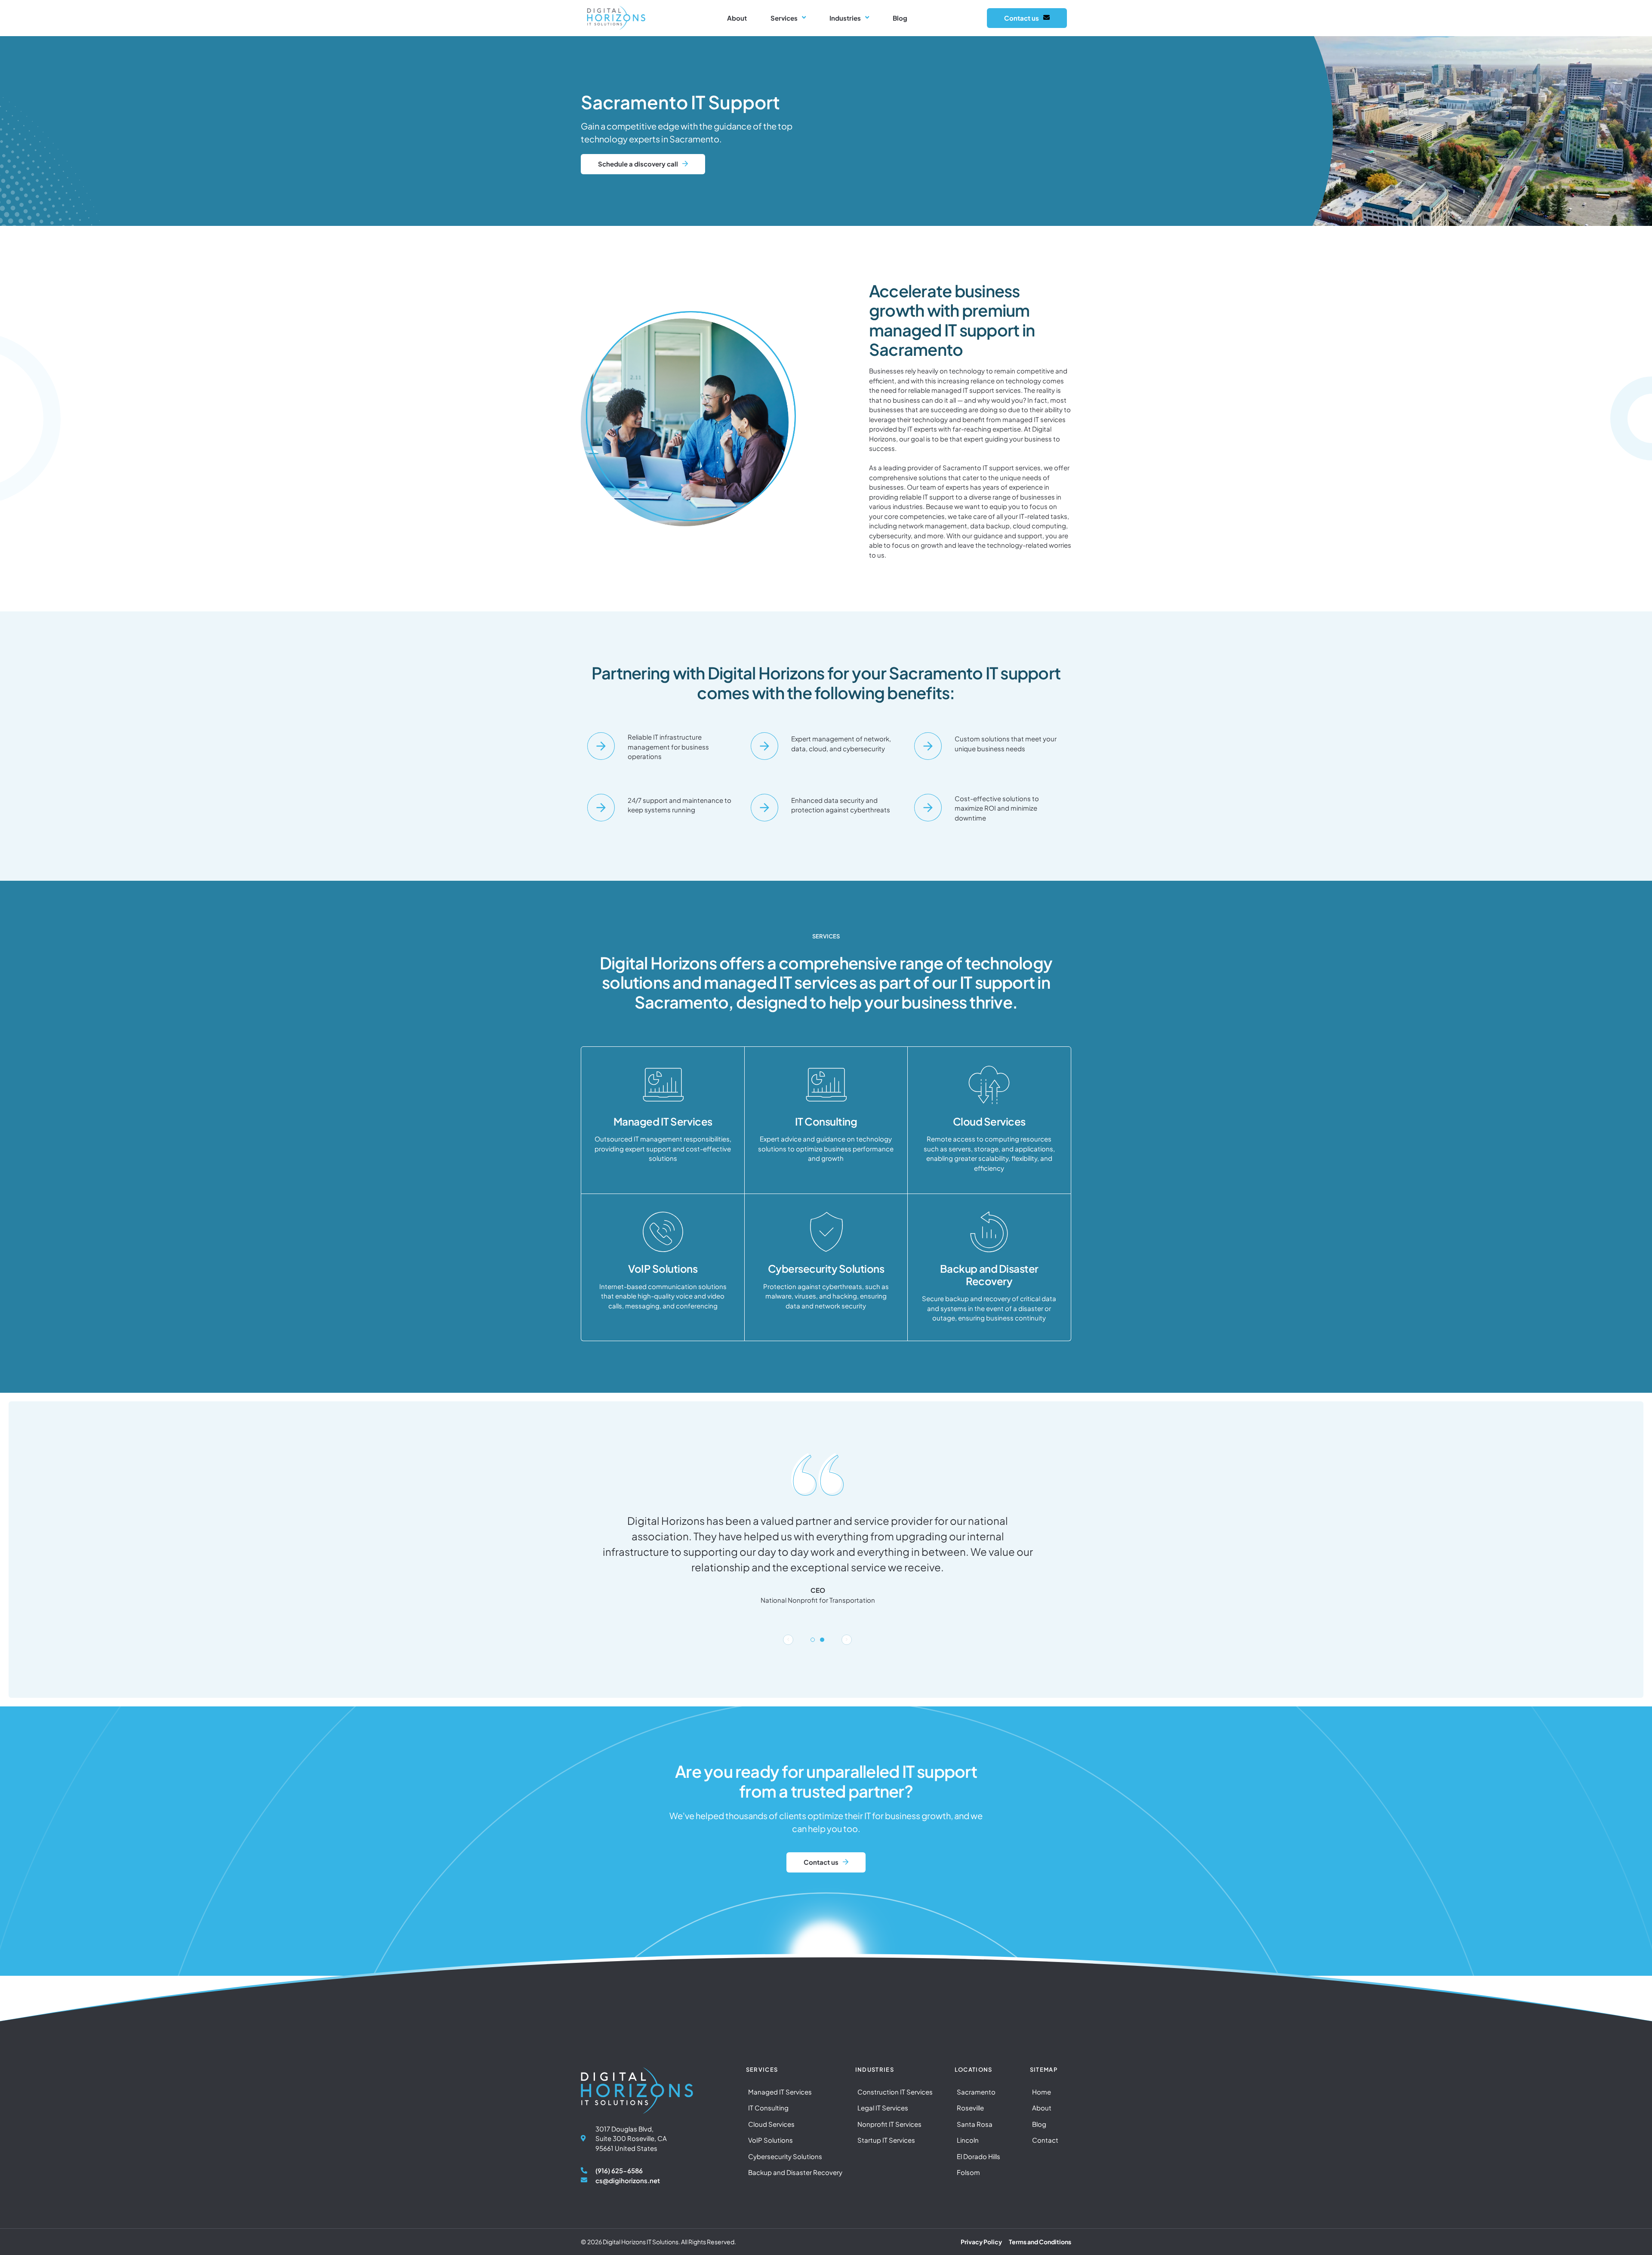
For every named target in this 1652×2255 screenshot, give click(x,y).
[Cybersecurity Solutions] (826, 1232)
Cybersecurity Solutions (826, 1268)
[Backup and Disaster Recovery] (989, 1232)
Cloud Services (989, 1121)
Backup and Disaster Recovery (989, 1275)
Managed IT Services (663, 1121)
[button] (788, 1640)
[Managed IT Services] (663, 1085)
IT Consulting (826, 1121)
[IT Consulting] (826, 1085)
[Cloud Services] (989, 1085)
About (737, 18)
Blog (900, 18)
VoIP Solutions (663, 1268)
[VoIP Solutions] (663, 1232)
